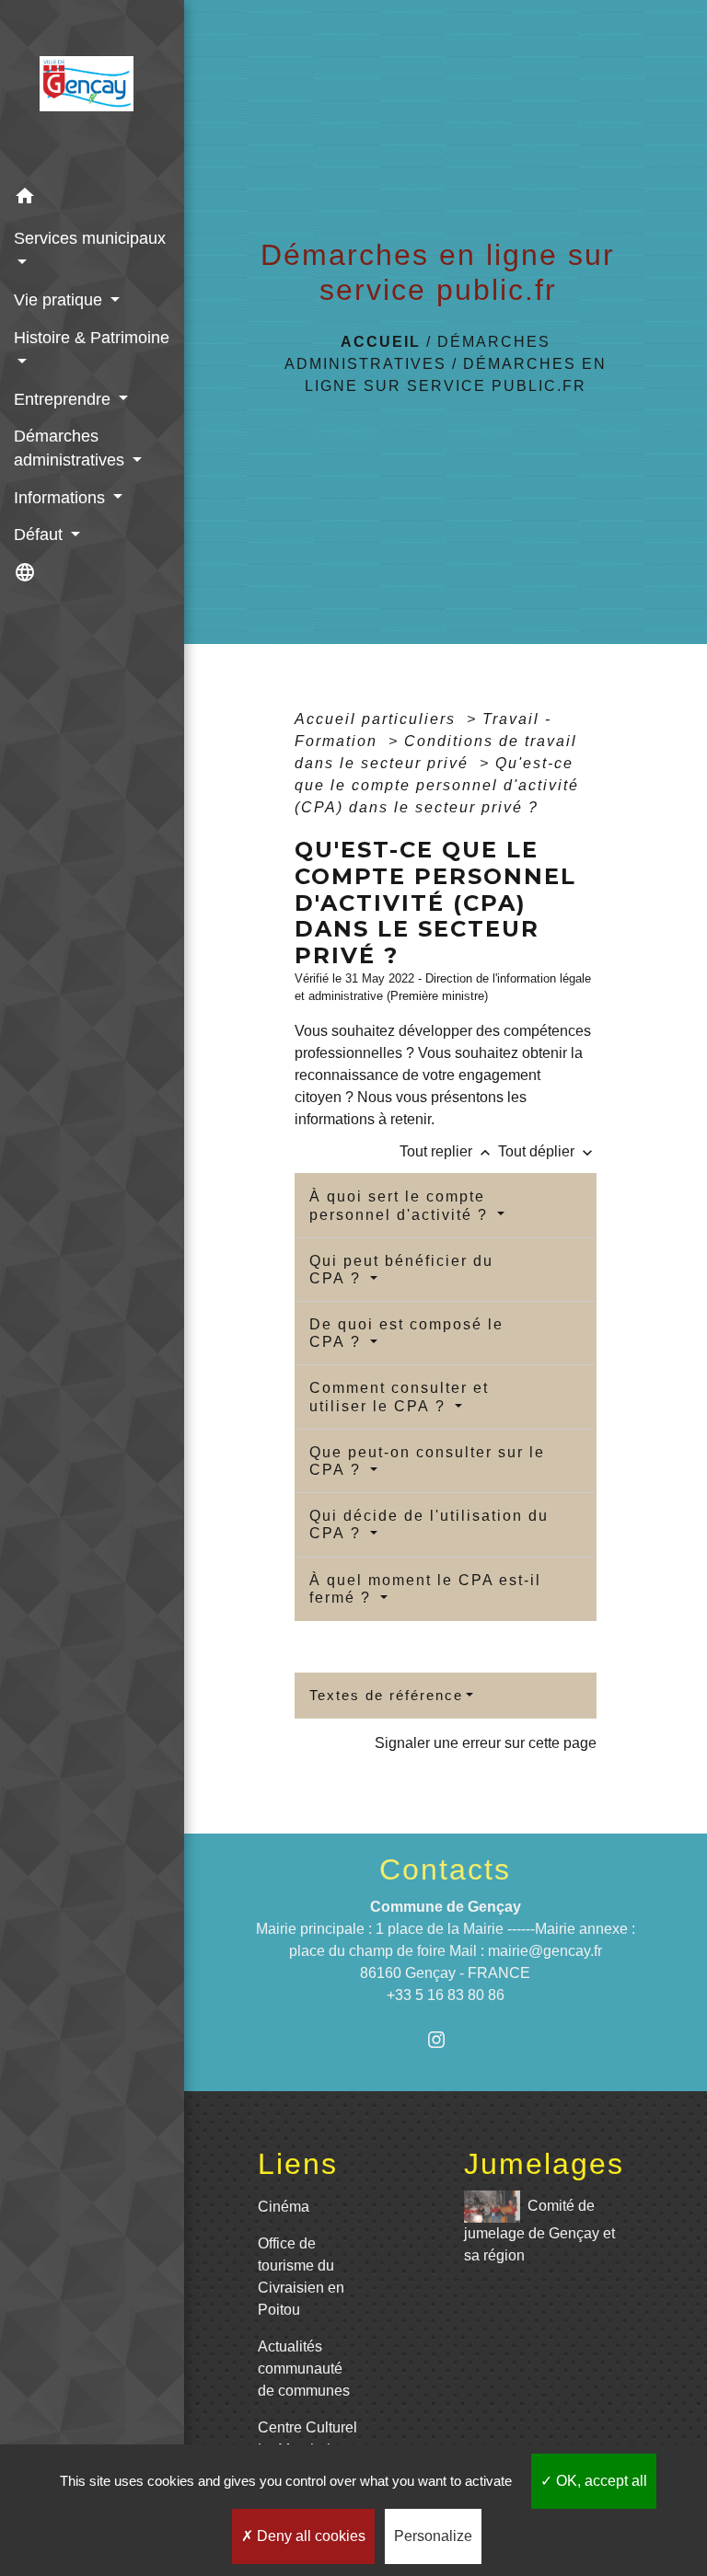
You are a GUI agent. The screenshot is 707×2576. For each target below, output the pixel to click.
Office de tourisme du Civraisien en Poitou (301, 2277)
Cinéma (284, 2207)
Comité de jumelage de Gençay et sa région (539, 2231)
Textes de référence (386, 1695)
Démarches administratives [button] (71, 448)
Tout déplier (547, 1151)
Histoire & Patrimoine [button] (92, 338)
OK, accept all (600, 2481)
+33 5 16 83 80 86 (446, 1995)
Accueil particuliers (378, 719)
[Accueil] (92, 89)
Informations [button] (62, 498)
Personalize (433, 2536)
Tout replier (447, 1151)
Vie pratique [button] (60, 300)
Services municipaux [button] (90, 238)
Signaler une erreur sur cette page (486, 1743)
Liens (298, 2164)
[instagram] (445, 2039)
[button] (92, 199)
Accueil (381, 342)
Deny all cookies (309, 2536)
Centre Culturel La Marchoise (307, 2438)
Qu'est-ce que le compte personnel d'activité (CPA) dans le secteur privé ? (437, 785)
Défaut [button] (41, 535)
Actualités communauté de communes (304, 2369)
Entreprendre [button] (64, 399)
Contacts (445, 1869)
